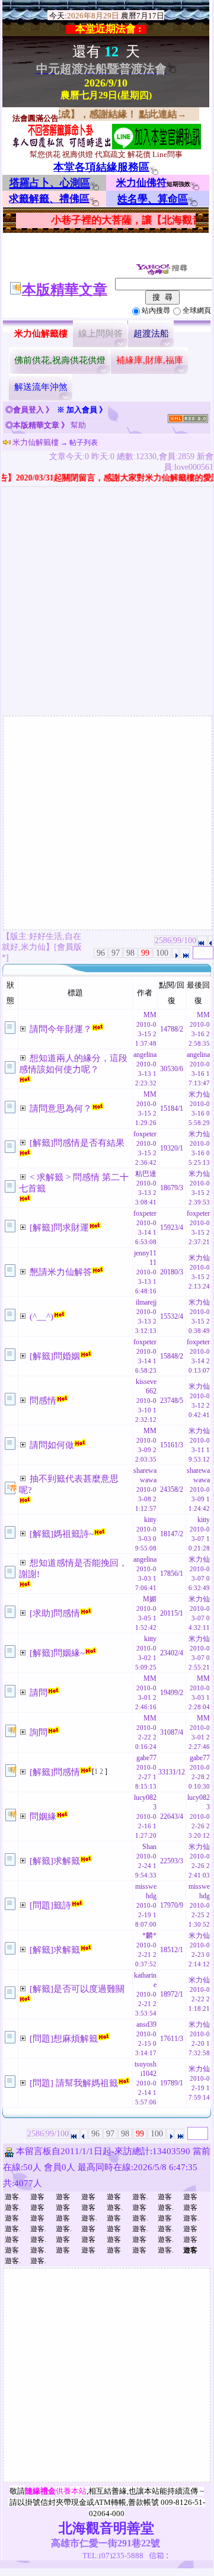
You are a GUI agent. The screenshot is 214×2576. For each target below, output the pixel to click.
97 (116, 953)
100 (162, 953)
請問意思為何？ (61, 1108)
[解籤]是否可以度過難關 (77, 1989)
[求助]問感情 (55, 1613)
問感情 (43, 1401)
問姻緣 (43, 1816)
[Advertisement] (107, 603)
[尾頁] (185, 953)
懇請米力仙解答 (61, 1272)
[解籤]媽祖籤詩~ (62, 1534)
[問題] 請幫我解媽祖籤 (74, 2083)
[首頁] (202, 941)
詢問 (39, 1732)
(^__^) (41, 1316)
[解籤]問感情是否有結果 (77, 1143)
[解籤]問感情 (55, 1772)
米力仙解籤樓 (36, 442)
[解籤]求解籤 (55, 1861)
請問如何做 (52, 1445)
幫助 (78, 425)
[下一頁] (175, 953)
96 (101, 953)
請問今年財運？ (61, 1029)
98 (130, 953)
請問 (39, 1693)
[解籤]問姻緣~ (57, 1653)
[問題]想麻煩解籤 (64, 2039)
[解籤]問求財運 (59, 1228)
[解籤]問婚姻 (55, 1356)
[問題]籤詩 (50, 1905)
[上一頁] (210, 941)
